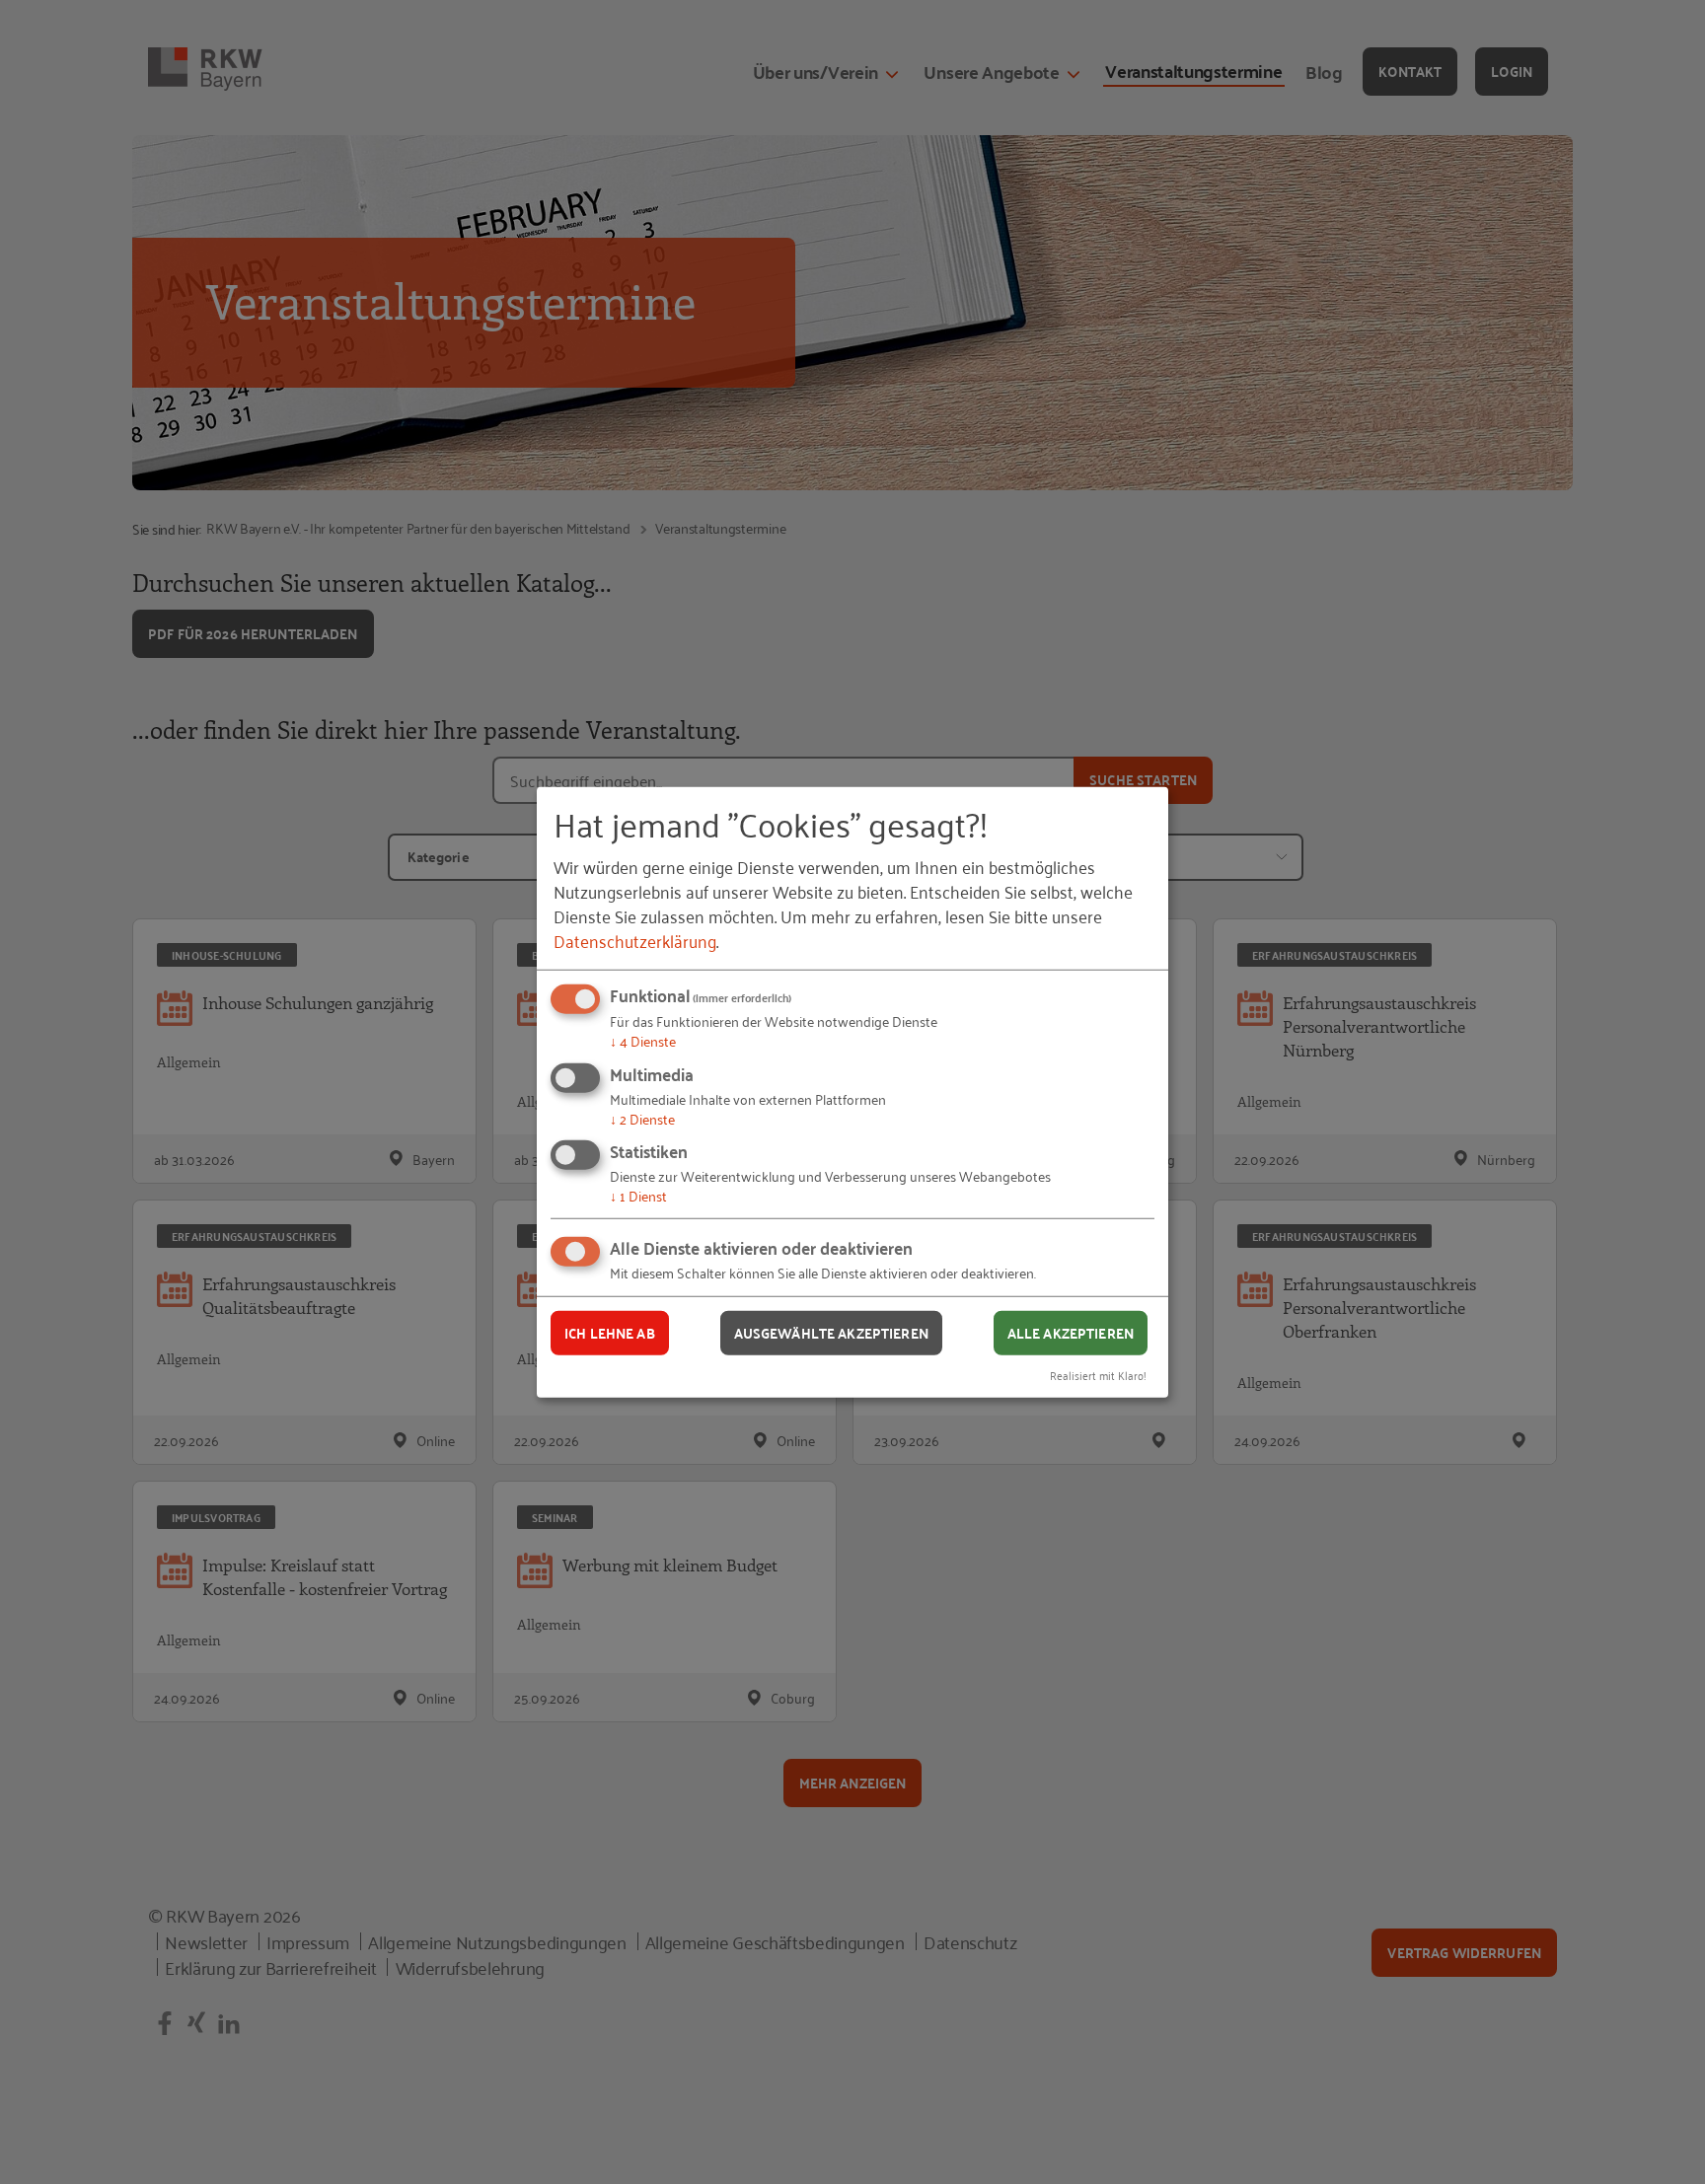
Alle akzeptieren (1071, 1333)
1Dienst (638, 1195)
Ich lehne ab (610, 1333)
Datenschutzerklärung (635, 940)
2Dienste (642, 1118)
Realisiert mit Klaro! (1098, 1374)
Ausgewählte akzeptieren (831, 1333)
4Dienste (643, 1040)
